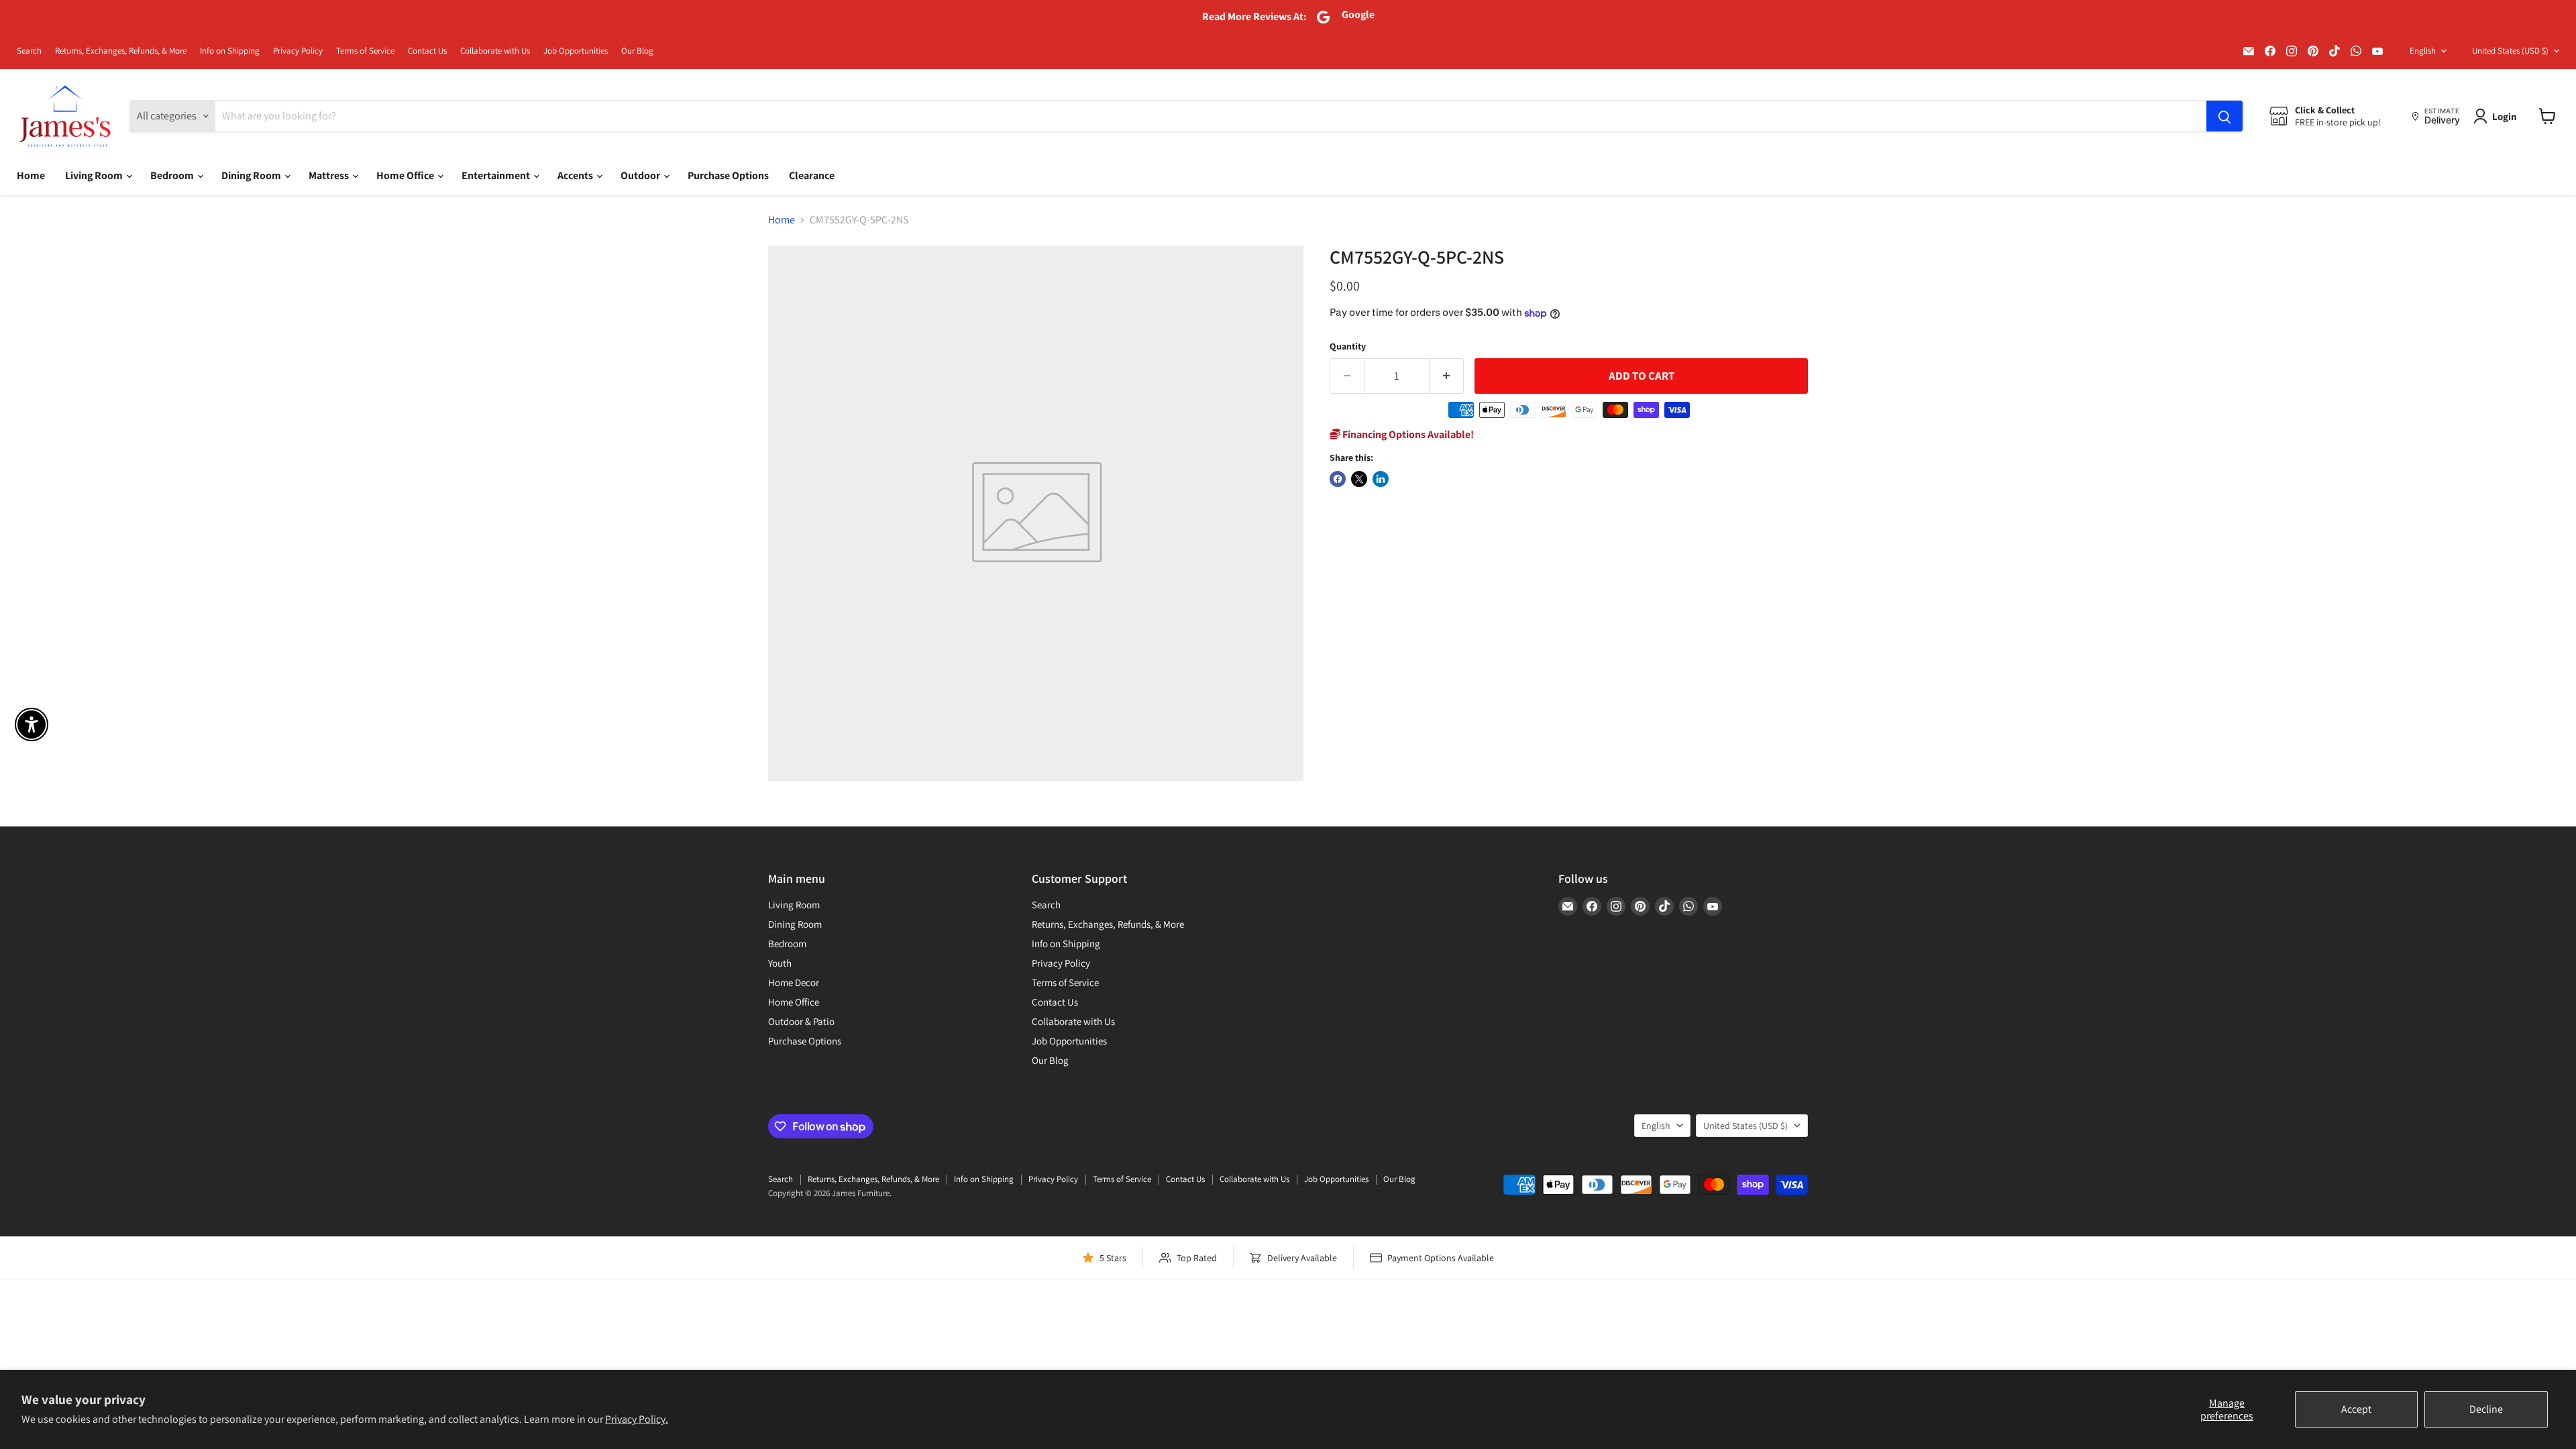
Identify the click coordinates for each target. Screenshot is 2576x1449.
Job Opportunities (576, 51)
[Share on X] (1359, 479)
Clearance (812, 175)
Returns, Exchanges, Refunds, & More (121, 51)
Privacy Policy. (637, 1419)
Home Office (406, 175)
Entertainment (497, 175)
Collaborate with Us (495, 51)
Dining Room (252, 175)
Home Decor (794, 982)
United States (2510, 51)
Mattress (330, 175)
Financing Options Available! (1407, 434)
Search (29, 51)
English (2423, 51)
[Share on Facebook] (1338, 479)
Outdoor (641, 175)
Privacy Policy (298, 51)
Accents (576, 175)
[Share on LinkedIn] (1381, 479)
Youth (780, 963)
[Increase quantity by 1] (1447, 376)
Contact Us (427, 51)
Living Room (95, 175)
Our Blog (637, 51)
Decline (2486, 1409)
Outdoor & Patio (801, 1021)
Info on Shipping (230, 51)
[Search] (2224, 116)
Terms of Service (365, 51)
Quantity (1348, 346)
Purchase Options (728, 175)
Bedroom (173, 175)
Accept (2356, 1409)
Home (31, 175)
